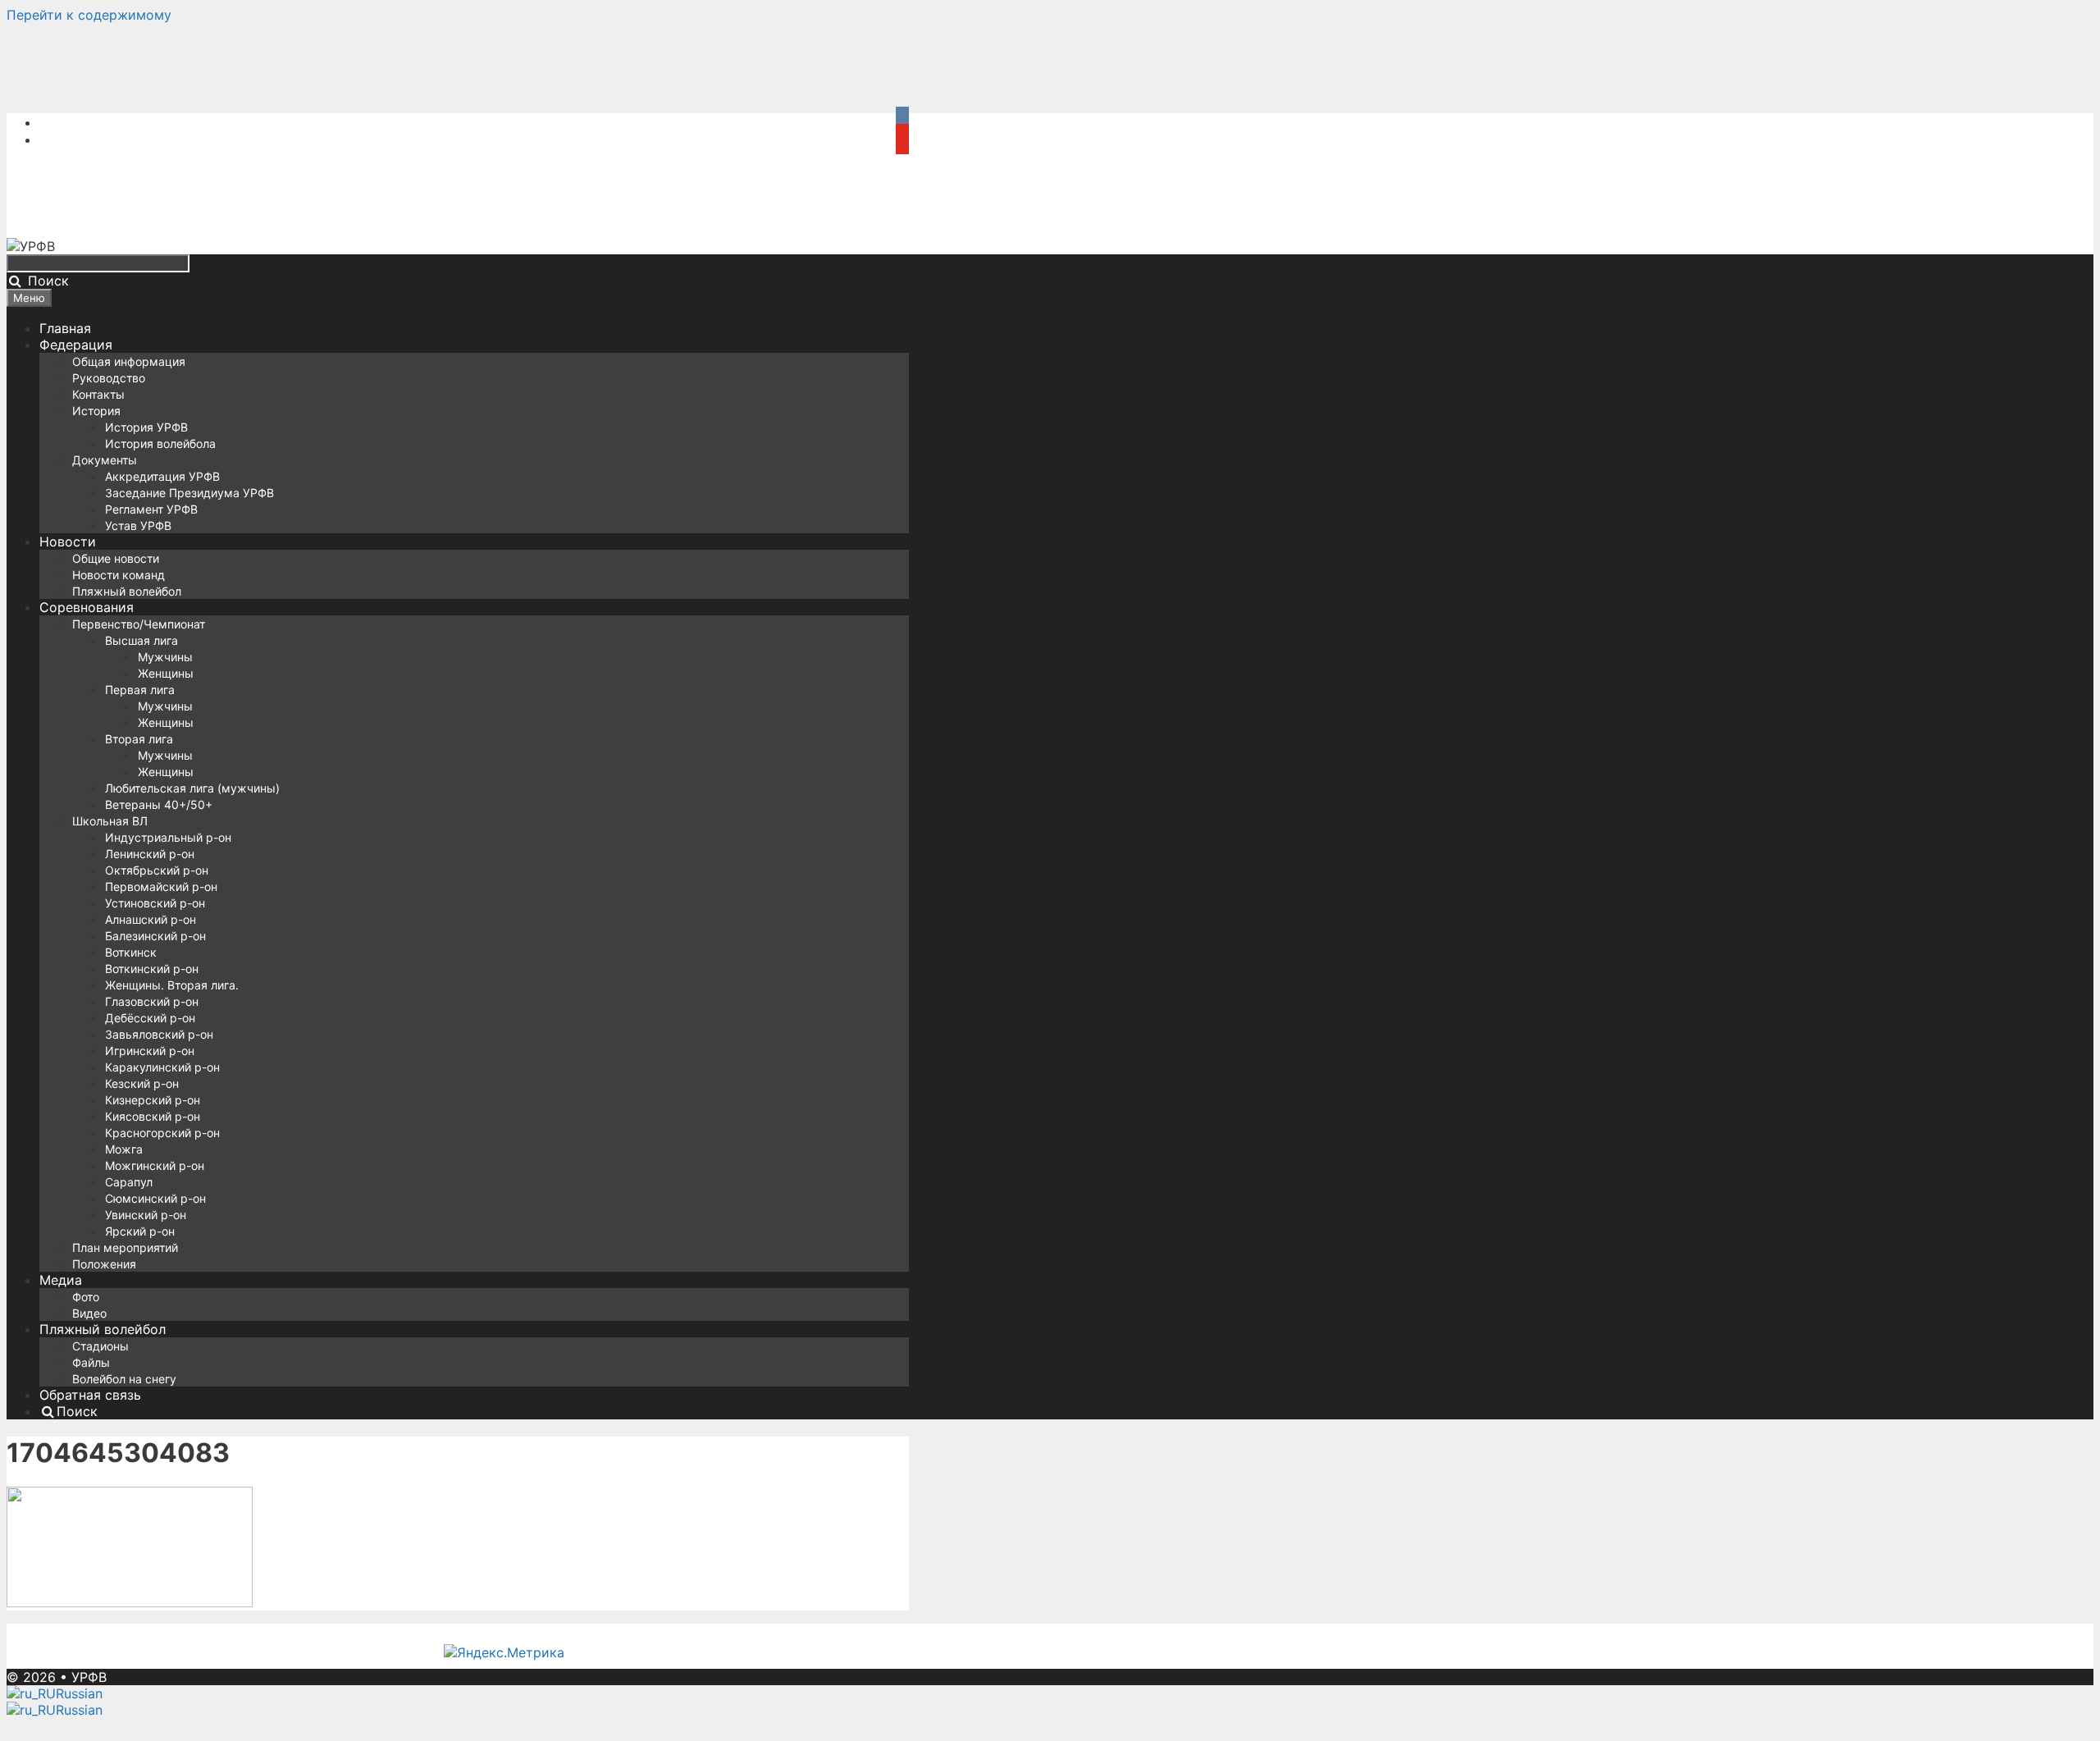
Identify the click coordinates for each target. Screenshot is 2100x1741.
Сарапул (129, 1182)
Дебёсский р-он (150, 1018)
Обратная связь (90, 1395)
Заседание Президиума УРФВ (189, 493)
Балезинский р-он (155, 936)
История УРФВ (146, 427)
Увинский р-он (146, 1215)
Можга (124, 1149)
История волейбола (160, 443)
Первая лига (140, 690)
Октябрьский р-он (157, 870)
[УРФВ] (31, 246)
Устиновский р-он (155, 903)
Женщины (166, 673)
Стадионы (100, 1346)
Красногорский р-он (162, 1133)
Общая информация (129, 361)
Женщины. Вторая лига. (172, 985)
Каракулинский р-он (162, 1067)
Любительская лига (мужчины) (192, 788)
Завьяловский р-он (159, 1034)
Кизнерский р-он (153, 1100)
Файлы (91, 1362)
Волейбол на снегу (124, 1379)
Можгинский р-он (155, 1165)
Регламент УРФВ (151, 509)
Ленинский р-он (150, 854)
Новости (68, 541)
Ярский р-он (140, 1231)
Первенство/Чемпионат (139, 624)
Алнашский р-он (151, 919)
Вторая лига (139, 739)
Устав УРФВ (138, 525)
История (96, 411)
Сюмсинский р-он (155, 1198)
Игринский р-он (150, 1051)
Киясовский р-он (153, 1116)
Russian (79, 1693)
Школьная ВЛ (110, 821)
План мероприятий (125, 1247)
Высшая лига (142, 640)
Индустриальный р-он (168, 837)
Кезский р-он (142, 1083)
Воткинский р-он (152, 969)
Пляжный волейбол (127, 591)
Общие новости (116, 558)
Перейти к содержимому (89, 15)
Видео (89, 1313)
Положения (104, 1264)
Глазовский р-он (152, 1001)
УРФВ (89, 1677)
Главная (65, 328)
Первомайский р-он (161, 886)
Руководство (109, 378)
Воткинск (131, 952)
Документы (105, 460)
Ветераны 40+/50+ (159, 804)
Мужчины (165, 657)
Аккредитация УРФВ (162, 476)
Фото (86, 1297)
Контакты (98, 394)
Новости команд (119, 575)
